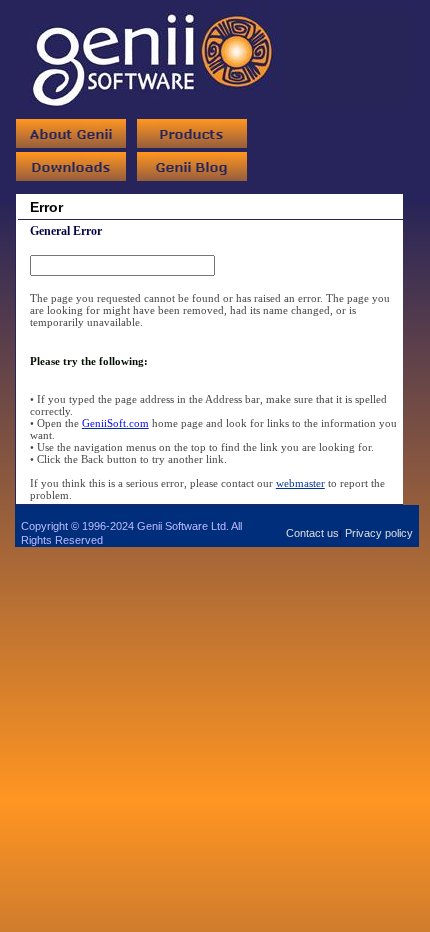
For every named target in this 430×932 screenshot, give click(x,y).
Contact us (312, 533)
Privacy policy (379, 533)
